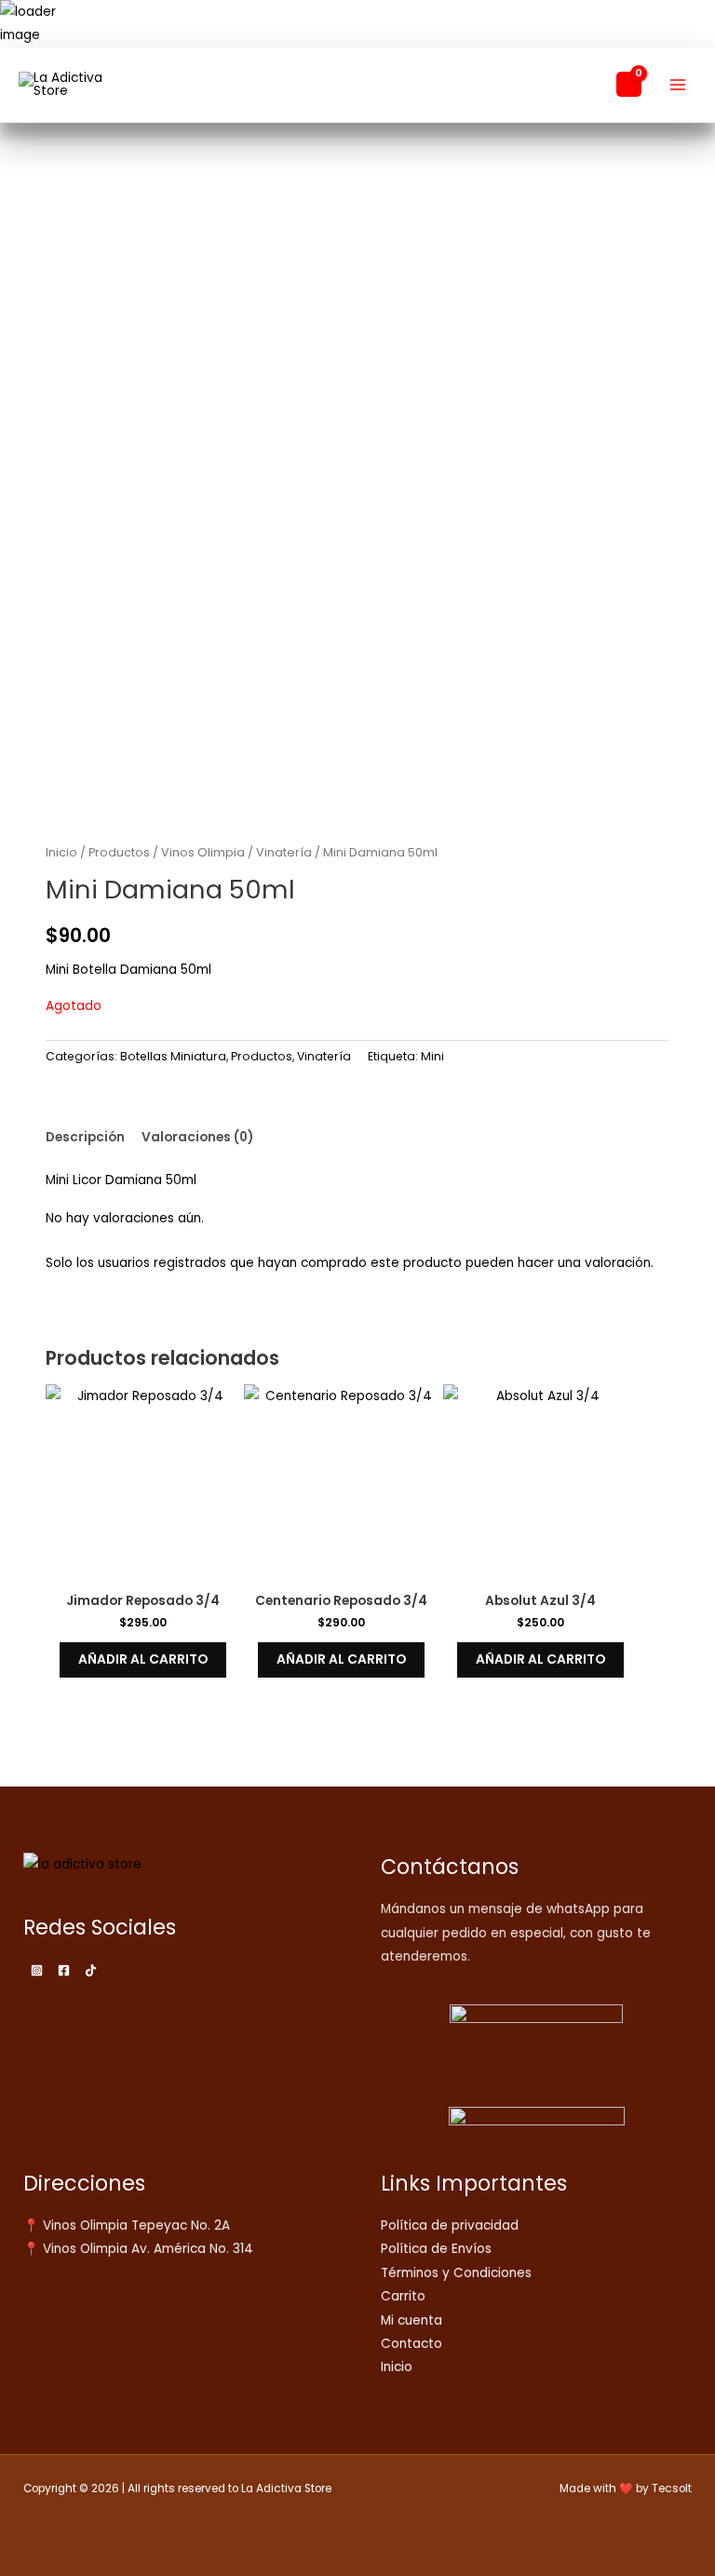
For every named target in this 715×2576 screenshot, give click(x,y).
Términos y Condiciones (456, 2273)
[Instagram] (37, 1970)
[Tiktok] (91, 1970)
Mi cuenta (411, 2320)
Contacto (411, 2344)
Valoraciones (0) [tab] (197, 1137)
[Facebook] (64, 1970)
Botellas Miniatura (173, 1056)
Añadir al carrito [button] (143, 1659)
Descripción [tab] (85, 1137)
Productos (119, 852)
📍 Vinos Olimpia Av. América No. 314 (138, 2249)
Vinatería (284, 852)
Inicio (61, 852)
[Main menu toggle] (678, 84)
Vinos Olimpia (203, 852)
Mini (432, 1056)
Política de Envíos (436, 2249)
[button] (591, 84)
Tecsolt (672, 2488)
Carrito (403, 2296)
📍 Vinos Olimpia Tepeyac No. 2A (127, 2225)
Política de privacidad (450, 2225)
